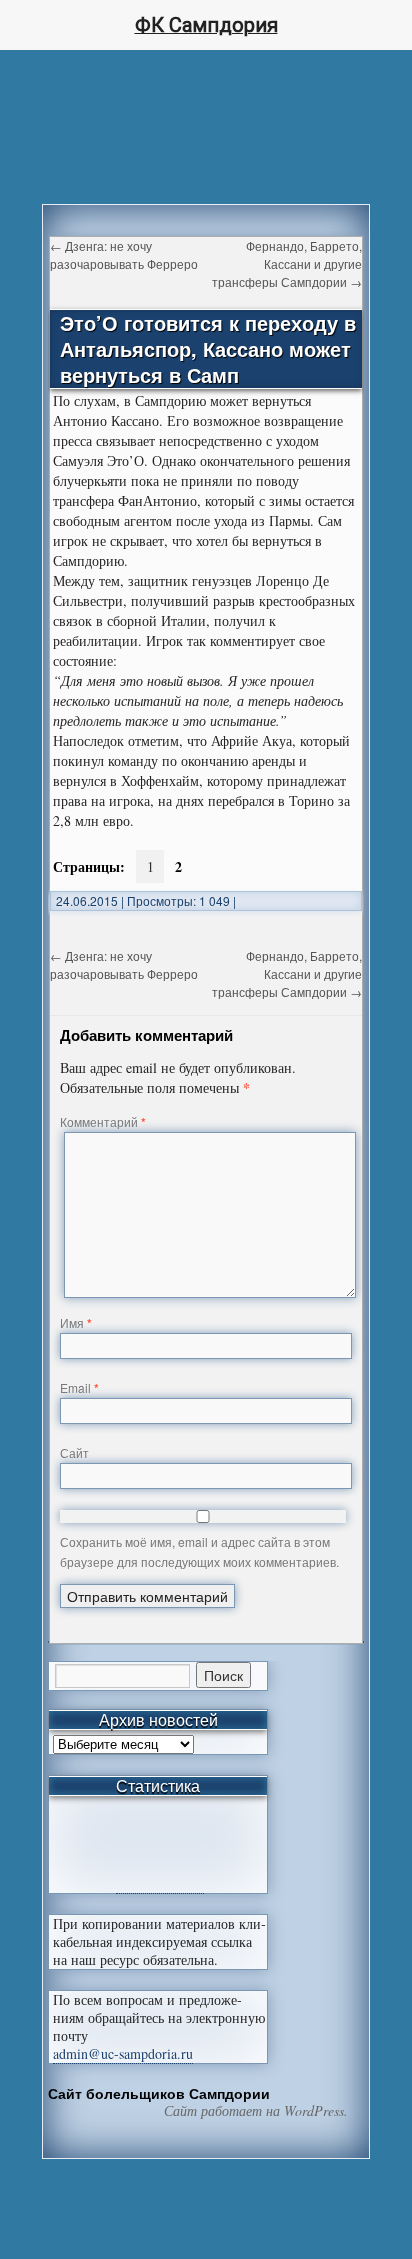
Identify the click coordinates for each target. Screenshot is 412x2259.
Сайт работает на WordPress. (256, 2111)
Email (79, 1387)
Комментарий (103, 1121)
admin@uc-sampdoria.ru (123, 2053)
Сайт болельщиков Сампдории (159, 2093)
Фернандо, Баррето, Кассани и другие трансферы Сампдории (287, 263)
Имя (76, 1322)
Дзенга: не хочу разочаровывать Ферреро (124, 254)
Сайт (74, 1452)
